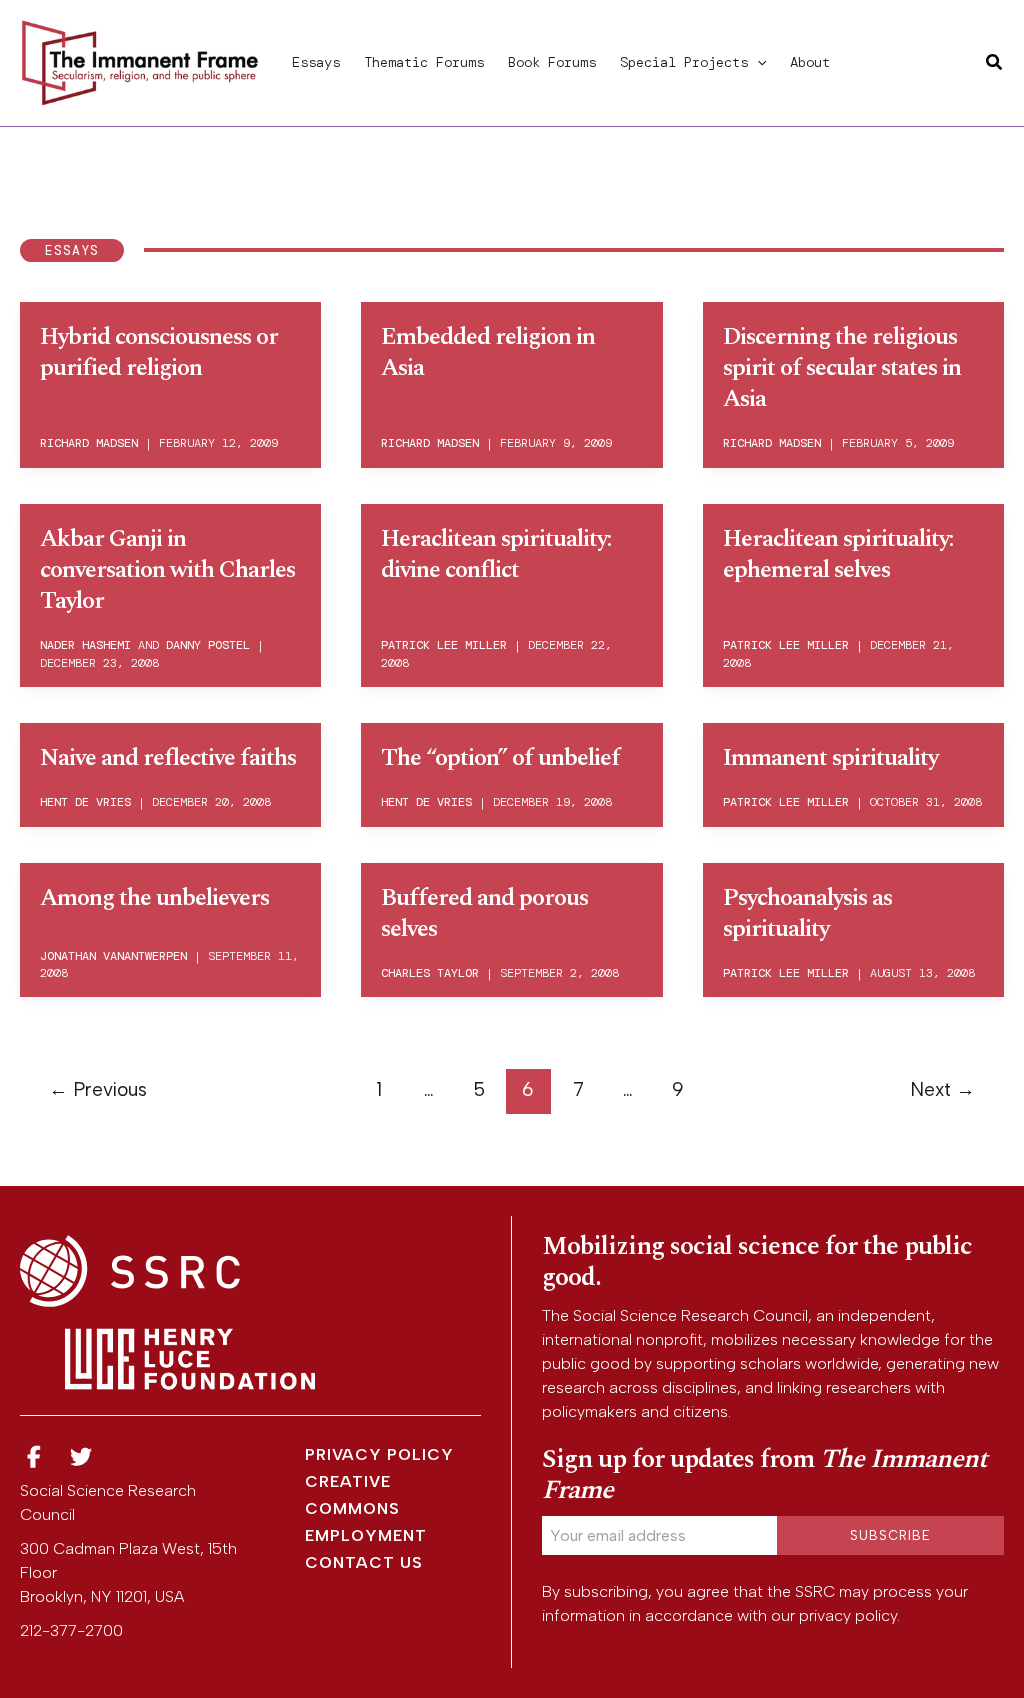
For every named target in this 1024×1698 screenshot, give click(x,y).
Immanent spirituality (830, 758)
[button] (757, 62)
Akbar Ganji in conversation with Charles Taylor (167, 570)
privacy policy (848, 1615)
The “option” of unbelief (500, 758)
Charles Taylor (430, 973)
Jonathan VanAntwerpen (113, 956)
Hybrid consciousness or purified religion (159, 352)
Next (942, 1089)
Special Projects (684, 62)
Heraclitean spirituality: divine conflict (496, 554)
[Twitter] (82, 1457)
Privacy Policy (379, 1454)
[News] (34, 1457)
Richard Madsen (89, 443)
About (810, 62)
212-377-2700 (71, 1630)
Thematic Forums (424, 62)
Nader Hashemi (85, 645)
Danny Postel (208, 645)
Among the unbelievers (154, 898)
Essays (316, 62)
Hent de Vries (85, 802)
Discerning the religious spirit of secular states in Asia (842, 368)
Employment (366, 1535)
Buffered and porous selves (484, 913)
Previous (98, 1089)
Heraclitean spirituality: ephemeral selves (838, 554)
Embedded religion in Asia (488, 352)
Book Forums (552, 62)
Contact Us (364, 1562)
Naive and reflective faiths (168, 758)
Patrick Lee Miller (444, 645)
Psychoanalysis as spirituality (807, 913)
